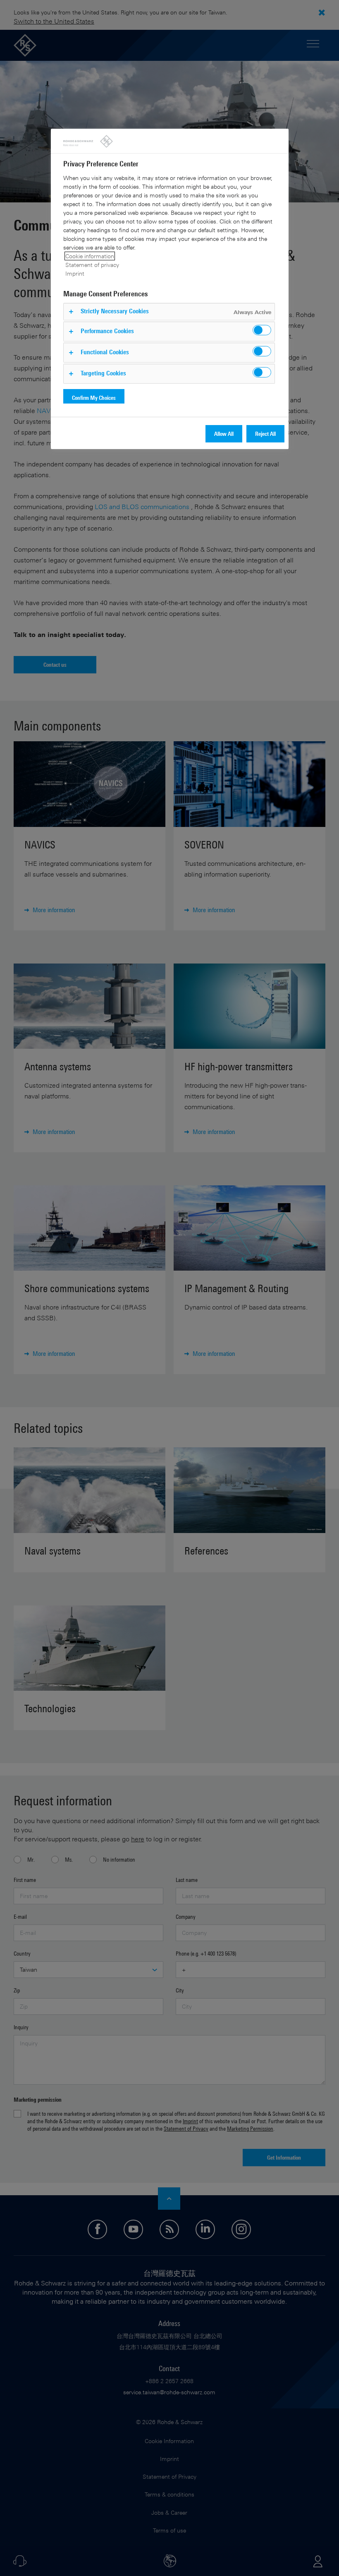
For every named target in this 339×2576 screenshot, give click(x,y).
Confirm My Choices (94, 398)
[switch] (262, 330)
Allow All (224, 434)
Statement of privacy (92, 265)
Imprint (75, 273)
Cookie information (90, 256)
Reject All (265, 434)
